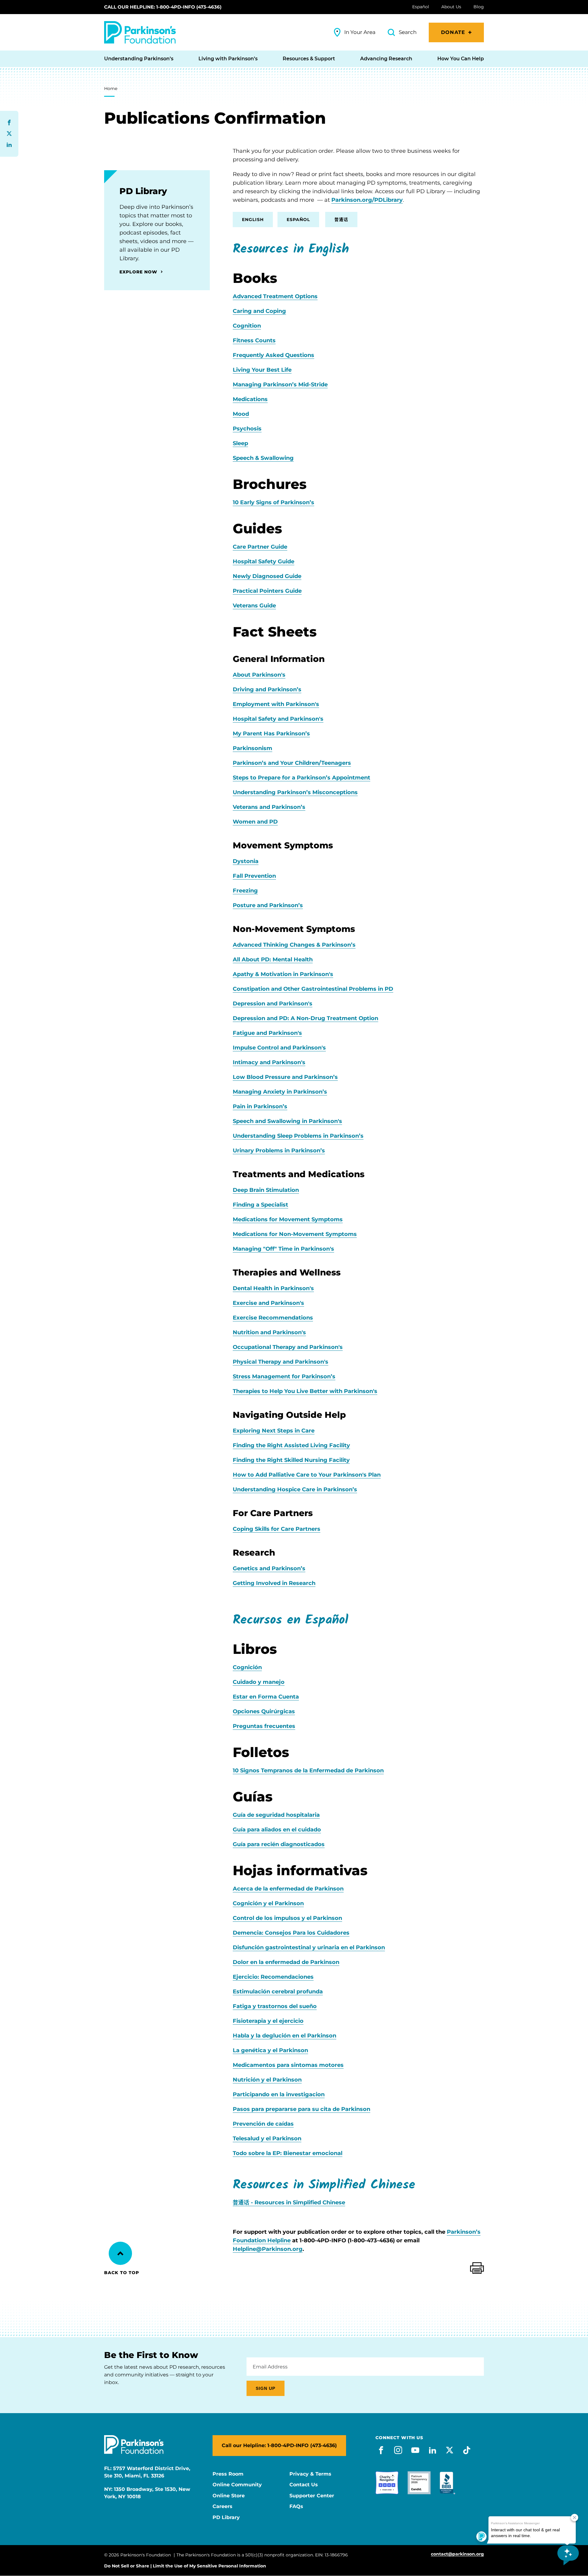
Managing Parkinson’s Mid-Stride (280, 385)
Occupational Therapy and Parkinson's (288, 1347)
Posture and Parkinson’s (268, 905)
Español (298, 220)
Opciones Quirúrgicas (264, 1711)
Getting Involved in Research (274, 1583)
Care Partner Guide (260, 547)
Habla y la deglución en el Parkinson (285, 2036)
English (253, 220)
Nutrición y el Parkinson (267, 2080)
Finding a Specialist (260, 1205)
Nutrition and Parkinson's (269, 1332)
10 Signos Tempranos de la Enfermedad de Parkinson (308, 1771)
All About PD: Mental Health (273, 959)
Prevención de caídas (263, 2124)
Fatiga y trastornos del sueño (275, 2006)
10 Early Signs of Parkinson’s (273, 502)
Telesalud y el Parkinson (267, 2139)
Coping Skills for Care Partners (277, 1529)
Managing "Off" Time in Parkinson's (283, 1249)
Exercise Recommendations (273, 1318)
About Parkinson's (259, 675)
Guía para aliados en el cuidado (277, 1830)
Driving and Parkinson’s (267, 689)
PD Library (226, 2518)
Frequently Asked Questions (273, 355)
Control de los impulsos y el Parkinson (287, 1918)
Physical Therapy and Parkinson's (281, 1362)
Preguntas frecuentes (264, 1726)
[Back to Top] (120, 2253)
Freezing (245, 891)
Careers (222, 2507)
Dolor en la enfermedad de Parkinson (286, 1962)
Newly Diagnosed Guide (267, 576)
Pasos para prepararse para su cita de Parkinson (302, 2109)
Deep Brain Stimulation (266, 1190)
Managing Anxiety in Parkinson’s (280, 1092)
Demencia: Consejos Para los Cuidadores (291, 1933)
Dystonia (246, 861)
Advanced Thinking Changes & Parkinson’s (294, 945)
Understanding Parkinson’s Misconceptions (295, 792)
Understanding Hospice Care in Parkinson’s (295, 1489)
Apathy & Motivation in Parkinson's (283, 974)
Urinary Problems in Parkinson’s (279, 1151)
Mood (241, 414)
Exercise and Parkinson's (268, 1303)
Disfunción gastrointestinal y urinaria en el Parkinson (309, 1947)
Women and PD (255, 822)
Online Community (237, 2485)
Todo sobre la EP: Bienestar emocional (288, 2153)
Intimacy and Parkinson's (269, 1062)
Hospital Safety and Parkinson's (278, 719)
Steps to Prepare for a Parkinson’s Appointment (302, 778)
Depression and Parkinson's (273, 1004)
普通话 (341, 220)
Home (111, 88)
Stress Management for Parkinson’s (284, 1376)
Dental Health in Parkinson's (273, 1288)
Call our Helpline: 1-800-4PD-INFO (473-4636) (163, 7)
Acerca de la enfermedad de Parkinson (288, 1889)
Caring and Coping (259, 311)
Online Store (229, 2496)
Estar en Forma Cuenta (266, 1697)
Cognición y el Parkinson (268, 1903)
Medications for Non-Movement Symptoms (295, 1234)
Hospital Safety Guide (264, 561)
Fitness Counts (254, 340)
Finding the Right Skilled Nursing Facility (291, 1460)
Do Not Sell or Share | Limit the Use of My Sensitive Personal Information (185, 2566)
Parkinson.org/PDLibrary (367, 200)
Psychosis (247, 429)
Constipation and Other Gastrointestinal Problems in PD (313, 989)
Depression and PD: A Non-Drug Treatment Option (305, 1018)
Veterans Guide (254, 606)
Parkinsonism (253, 748)
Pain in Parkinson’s (260, 1106)
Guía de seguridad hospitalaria (276, 1815)
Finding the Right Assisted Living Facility (291, 1445)
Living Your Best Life (262, 370)
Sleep (240, 443)
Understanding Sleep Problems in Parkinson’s (298, 1136)
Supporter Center (312, 2496)
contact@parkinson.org (457, 2554)
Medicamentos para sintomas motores (288, 2065)
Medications (250, 399)
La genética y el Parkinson (270, 2050)
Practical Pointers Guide (267, 591)
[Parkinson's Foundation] (140, 32)
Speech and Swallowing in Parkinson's (287, 1121)
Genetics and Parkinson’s (269, 1568)
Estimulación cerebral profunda (278, 1992)
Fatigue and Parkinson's (267, 1033)
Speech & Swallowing (263, 458)
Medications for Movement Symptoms (288, 1219)
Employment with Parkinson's (276, 704)
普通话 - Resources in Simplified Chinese (289, 2202)
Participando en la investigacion (279, 2094)
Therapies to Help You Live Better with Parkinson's (305, 1391)
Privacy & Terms (310, 2474)
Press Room (228, 2474)
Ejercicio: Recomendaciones (273, 1977)
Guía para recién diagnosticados (279, 1844)
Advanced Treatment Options (275, 296)
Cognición (247, 1667)
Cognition (247, 326)
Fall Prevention (254, 876)
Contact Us (304, 2485)
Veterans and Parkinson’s (269, 807)
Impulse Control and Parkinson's (279, 1048)
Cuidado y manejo (259, 1682)
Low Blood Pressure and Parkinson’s (285, 1077)
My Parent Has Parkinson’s (271, 734)
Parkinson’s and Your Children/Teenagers (292, 763)
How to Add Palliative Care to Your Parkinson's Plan (307, 1475)
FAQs (296, 2507)
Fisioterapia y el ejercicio (268, 2021)
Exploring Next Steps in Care (274, 1431)
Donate (453, 32)
